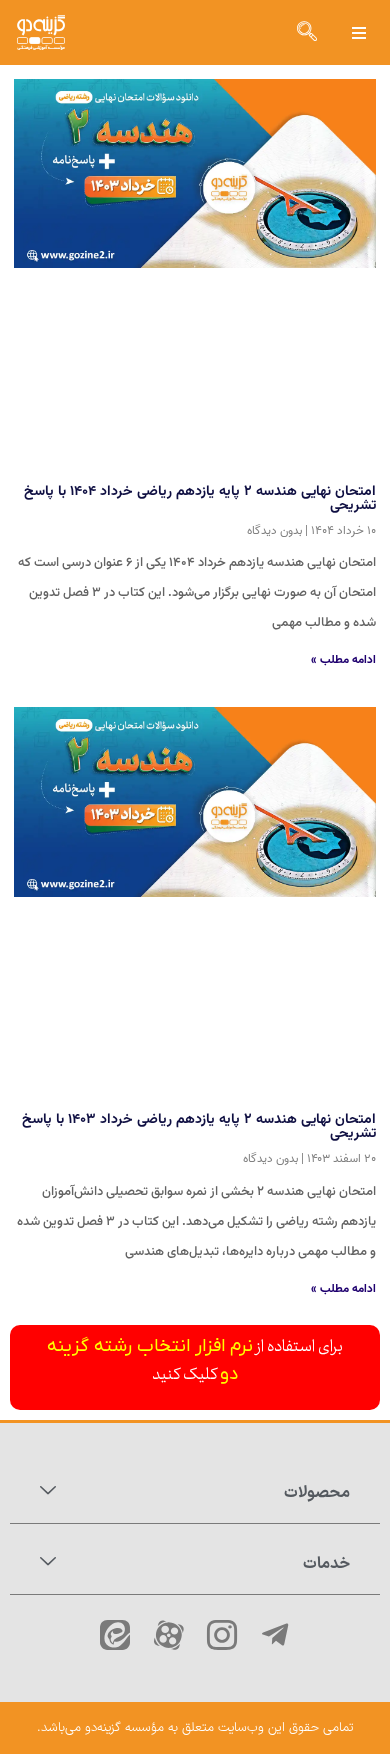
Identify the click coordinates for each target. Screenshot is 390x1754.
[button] (359, 32)
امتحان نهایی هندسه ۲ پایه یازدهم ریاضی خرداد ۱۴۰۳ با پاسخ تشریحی (199, 1127)
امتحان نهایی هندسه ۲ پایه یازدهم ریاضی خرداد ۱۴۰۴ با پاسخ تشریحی (200, 499)
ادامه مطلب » (343, 659)
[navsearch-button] (307, 32)
